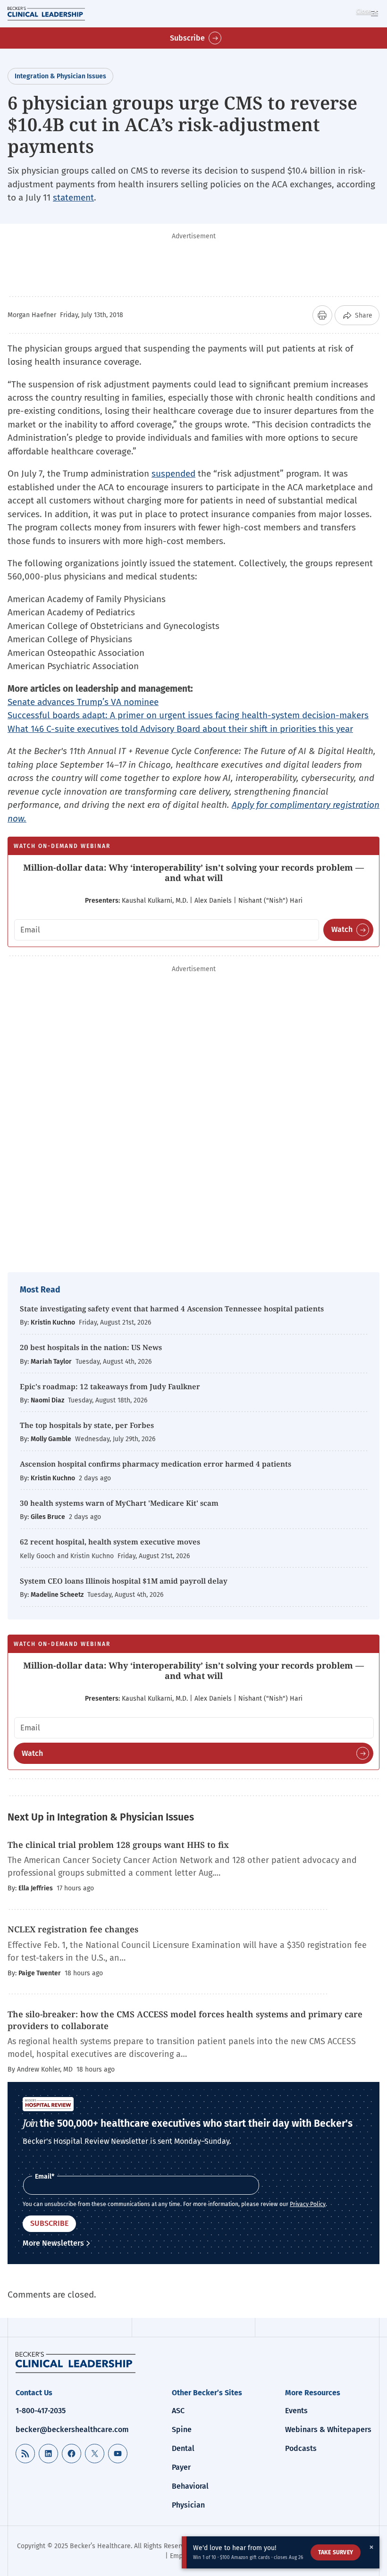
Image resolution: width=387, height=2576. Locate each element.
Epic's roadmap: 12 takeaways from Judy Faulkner (110, 1386)
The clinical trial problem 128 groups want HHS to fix (118, 1845)
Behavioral (190, 2486)
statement (73, 197)
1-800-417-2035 (41, 2411)
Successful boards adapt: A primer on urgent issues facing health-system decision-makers (188, 715)
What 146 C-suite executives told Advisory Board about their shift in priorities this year (180, 729)
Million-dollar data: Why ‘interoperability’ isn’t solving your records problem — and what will (193, 873)
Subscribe (187, 38)
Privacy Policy (308, 2204)
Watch (342, 929)
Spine (182, 2429)
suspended (173, 474)
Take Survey (336, 2552)
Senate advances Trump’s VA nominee (83, 702)
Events (296, 2411)
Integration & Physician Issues (60, 76)
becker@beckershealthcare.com (72, 2429)
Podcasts (301, 2448)
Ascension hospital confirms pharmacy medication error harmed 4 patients (156, 1464)
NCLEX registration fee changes (73, 1929)
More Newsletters (53, 2243)
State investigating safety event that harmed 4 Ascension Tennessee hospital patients (172, 1309)
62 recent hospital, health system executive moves (110, 1542)
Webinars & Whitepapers (328, 2429)
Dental (183, 2448)
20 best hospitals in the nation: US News (91, 1347)
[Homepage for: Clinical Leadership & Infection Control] (76, 2362)
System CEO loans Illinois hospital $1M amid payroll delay (124, 1581)
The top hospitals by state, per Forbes (88, 1425)
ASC (178, 2411)
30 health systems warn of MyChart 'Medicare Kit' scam (119, 1503)
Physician (188, 2505)
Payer (181, 2467)
